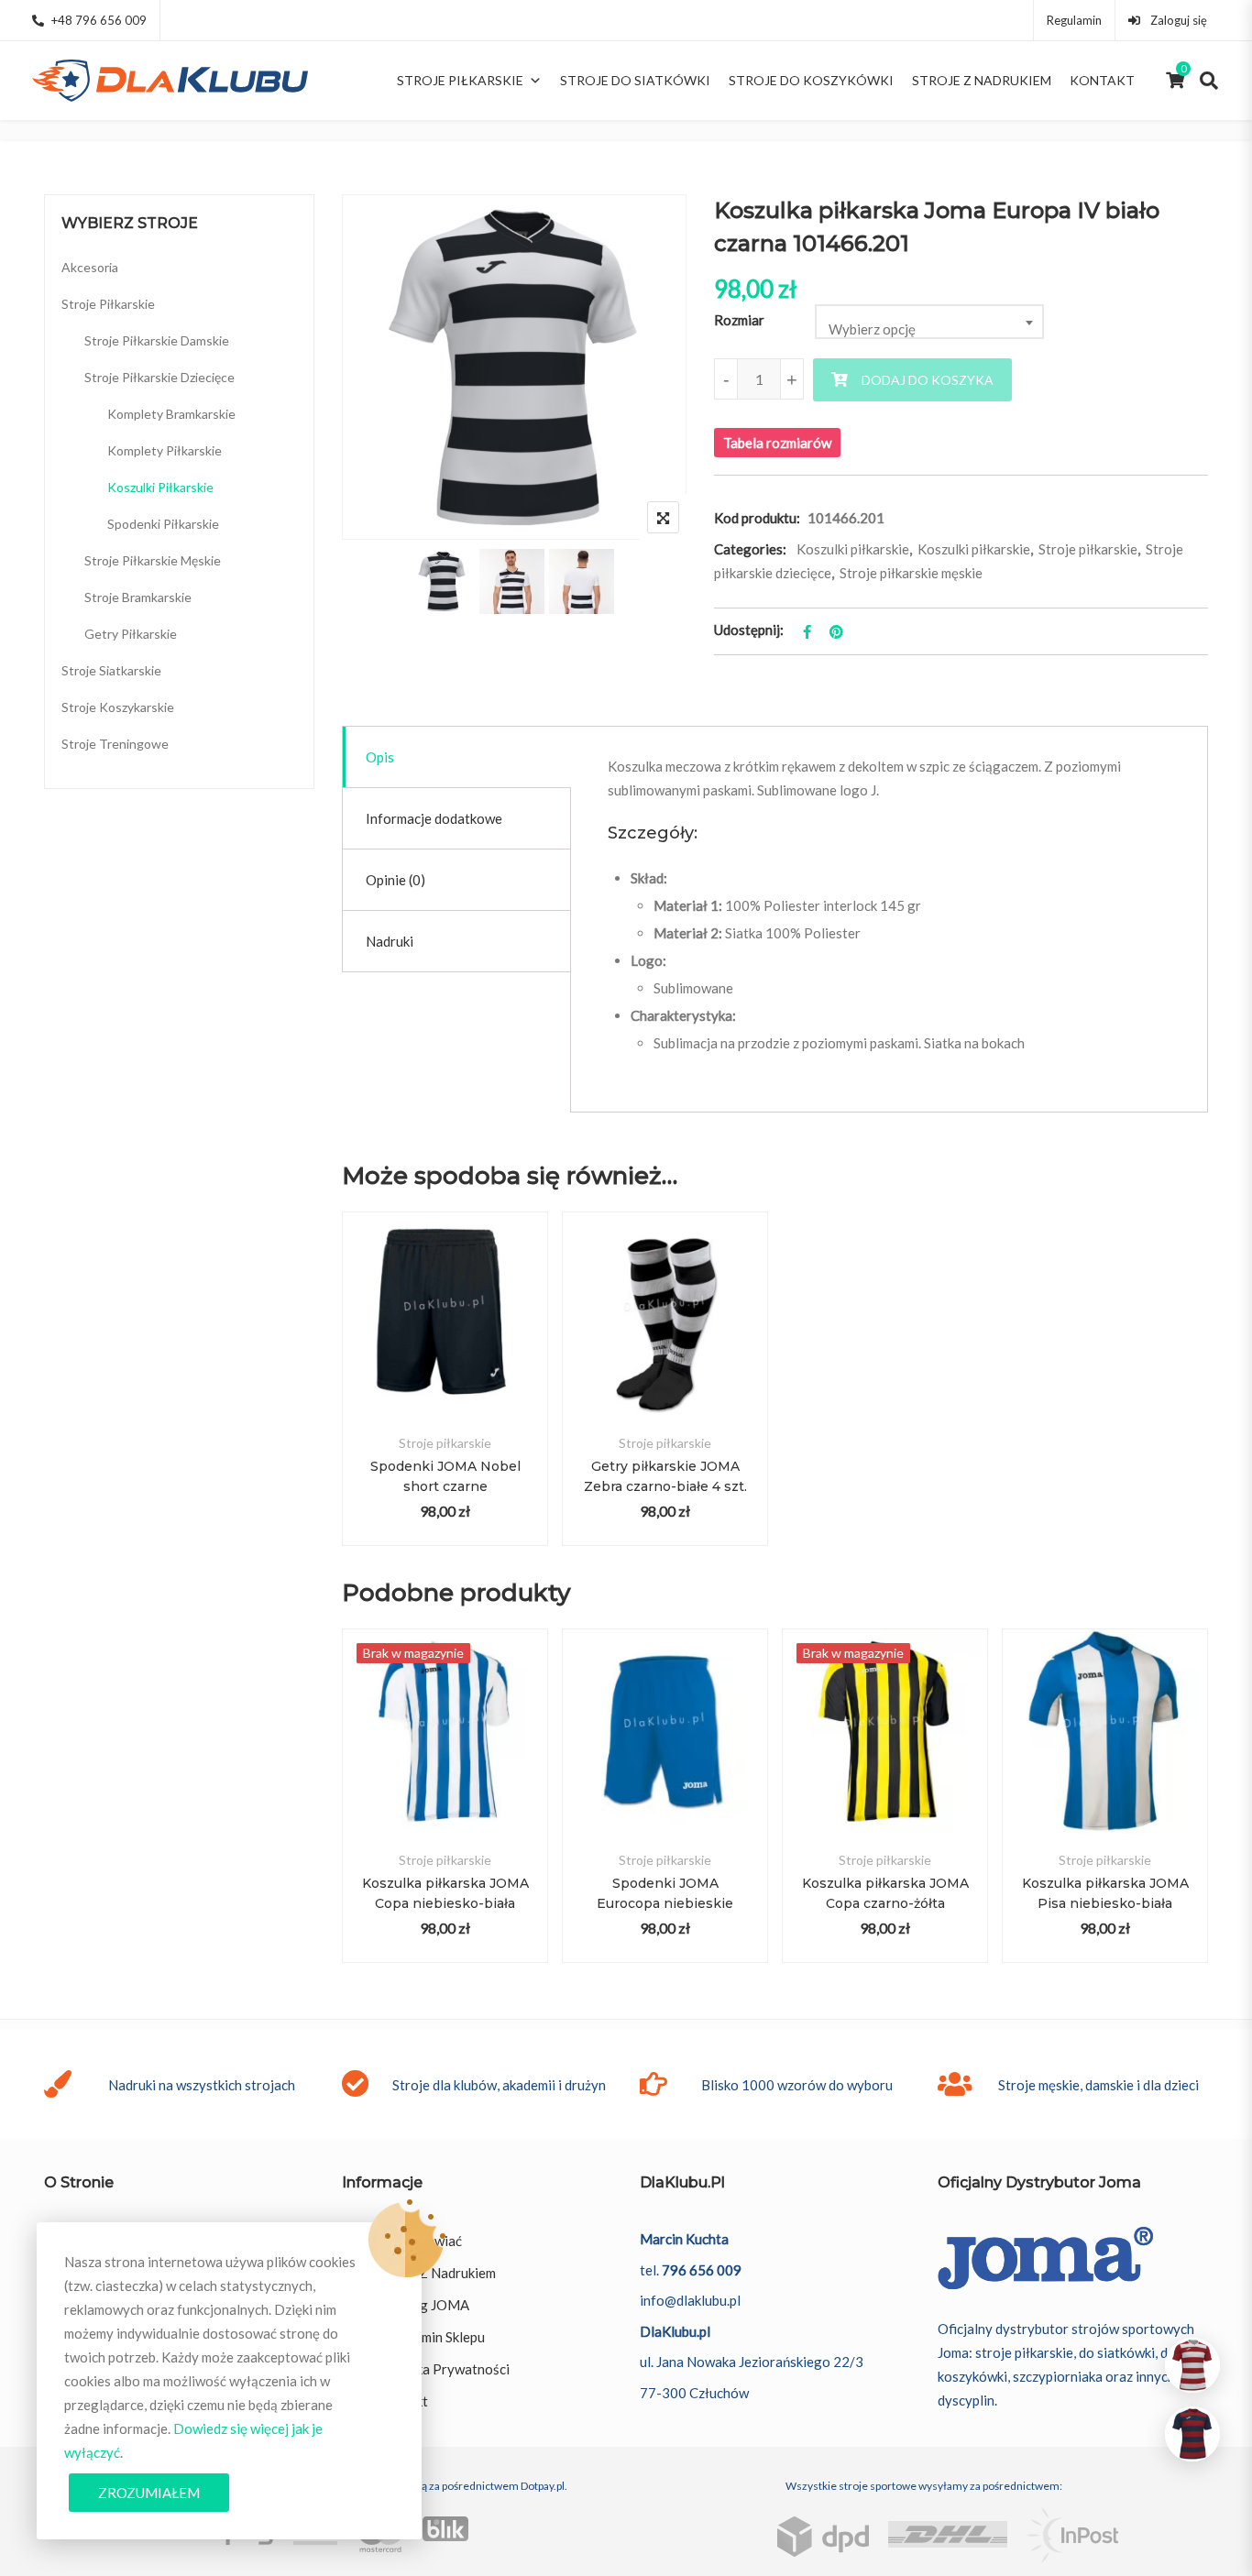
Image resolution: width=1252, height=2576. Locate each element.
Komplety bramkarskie (171, 414)
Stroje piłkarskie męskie (911, 573)
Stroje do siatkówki (635, 80)
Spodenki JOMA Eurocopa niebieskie (665, 1893)
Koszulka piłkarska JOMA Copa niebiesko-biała (445, 1893)
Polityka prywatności (444, 2369)
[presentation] (355, 1814)
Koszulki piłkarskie (853, 549)
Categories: (750, 549)
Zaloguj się (1177, 20)
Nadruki (390, 941)
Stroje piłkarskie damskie (157, 340)
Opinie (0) (395, 880)
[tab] (457, 757)
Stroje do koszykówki (811, 80)
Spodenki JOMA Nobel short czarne (445, 1476)
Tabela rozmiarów (777, 443)
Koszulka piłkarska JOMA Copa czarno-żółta (885, 1893)
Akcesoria (90, 267)
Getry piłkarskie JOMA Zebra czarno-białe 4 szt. (665, 1476)
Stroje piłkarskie (460, 80)
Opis (380, 757)
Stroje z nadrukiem (982, 80)
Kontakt (1102, 80)
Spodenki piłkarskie (163, 524)
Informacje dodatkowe (434, 818)
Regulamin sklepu (432, 2337)
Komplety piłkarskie (165, 450)
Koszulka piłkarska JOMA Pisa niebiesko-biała (1105, 1893)
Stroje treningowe (115, 744)
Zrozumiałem (149, 2493)
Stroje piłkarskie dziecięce (159, 377)
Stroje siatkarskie (111, 670)
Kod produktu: (757, 518)
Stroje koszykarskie (118, 707)
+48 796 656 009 (99, 20)
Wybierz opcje (445, 1336)
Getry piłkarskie (131, 634)
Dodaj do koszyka (928, 380)
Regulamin (1074, 20)
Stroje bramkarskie (138, 597)
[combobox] (929, 322)
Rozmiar (739, 320)
